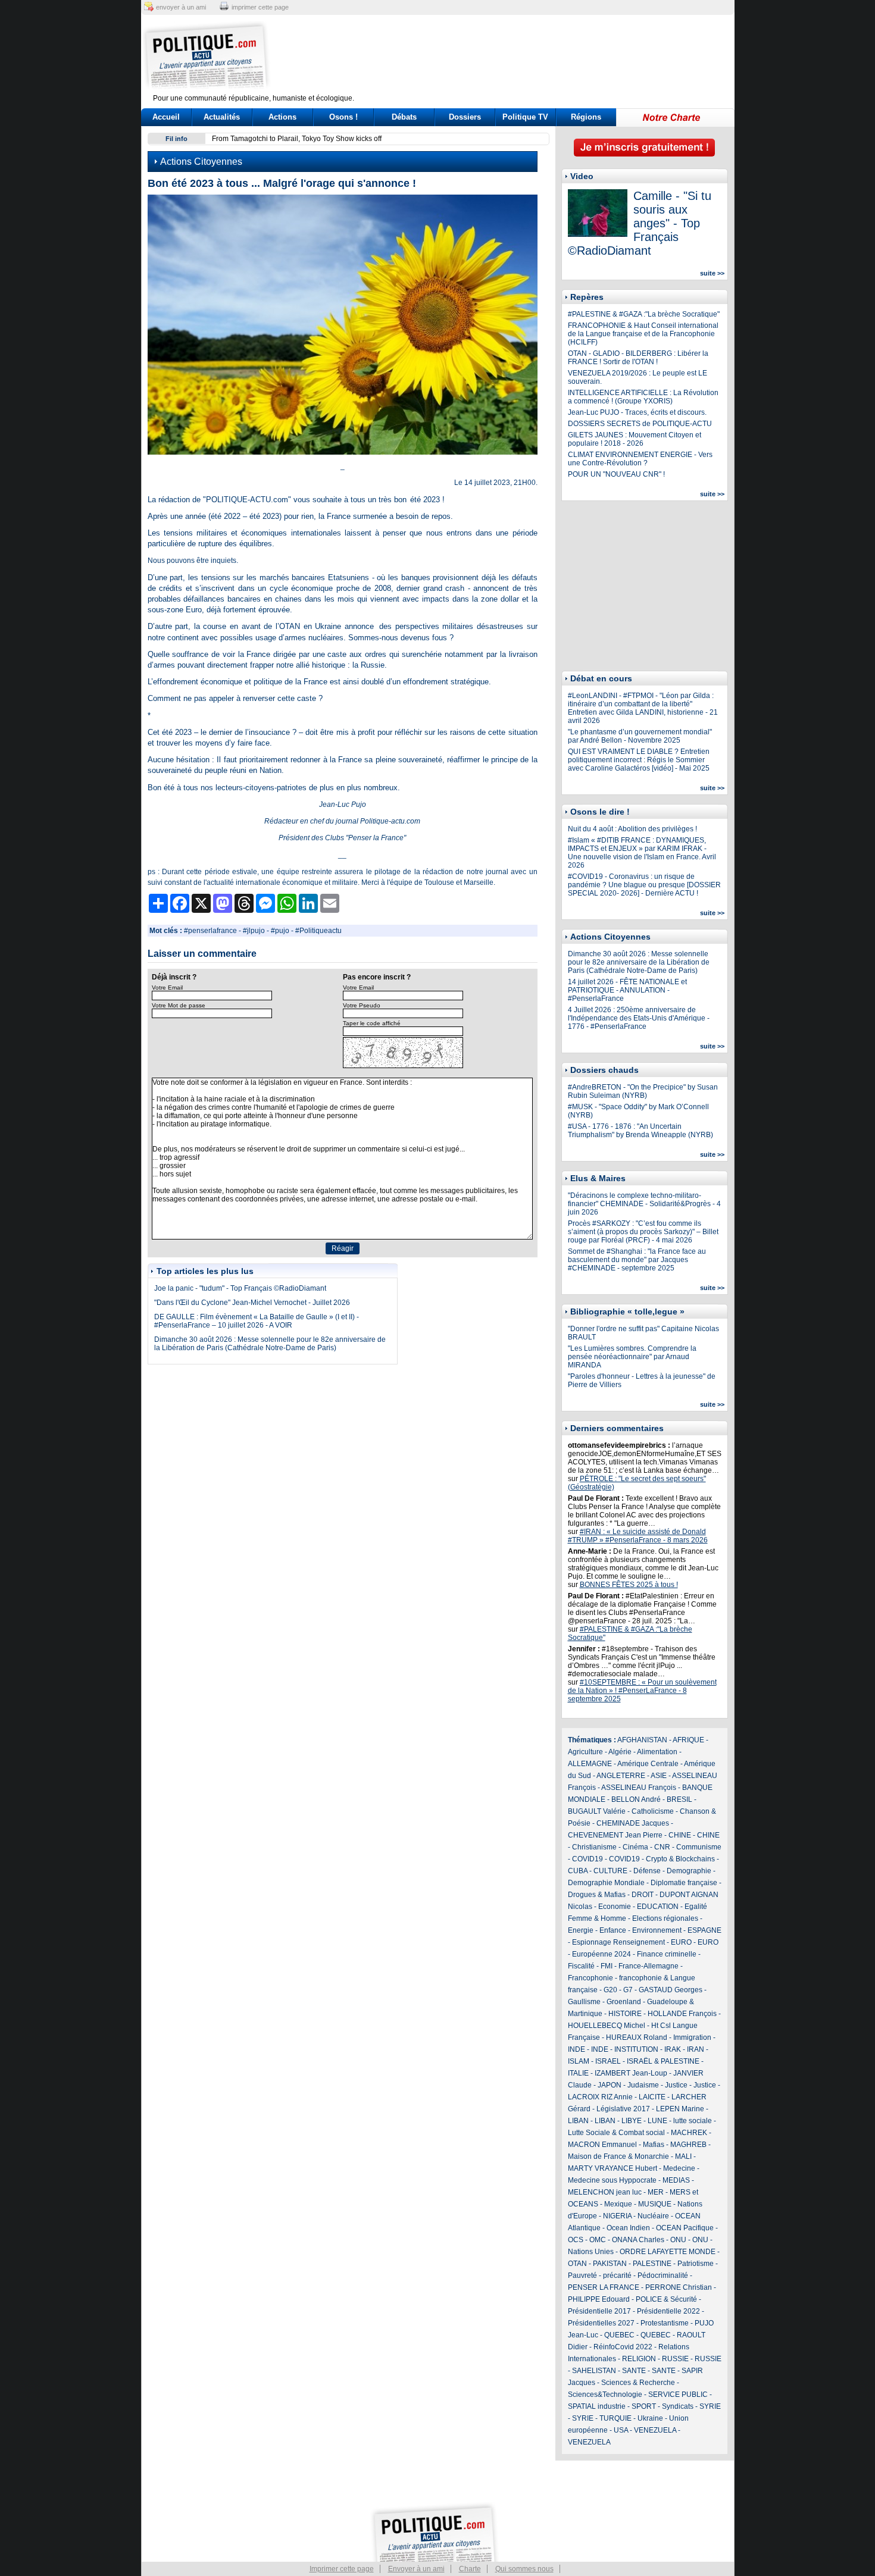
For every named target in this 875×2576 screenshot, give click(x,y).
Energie (581, 1930)
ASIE (659, 1776)
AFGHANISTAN (642, 1740)
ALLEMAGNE (590, 1764)
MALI (683, 2156)
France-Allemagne (649, 1966)
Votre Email (167, 987)
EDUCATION (658, 1907)
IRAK (673, 2049)
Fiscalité (581, 1966)
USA (621, 2430)
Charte (470, 2569)
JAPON (610, 2085)
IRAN (696, 2049)
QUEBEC (619, 2335)
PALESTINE (652, 2264)
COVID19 (587, 1859)
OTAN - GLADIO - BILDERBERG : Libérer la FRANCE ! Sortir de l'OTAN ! (638, 358)
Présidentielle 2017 (599, 2311)
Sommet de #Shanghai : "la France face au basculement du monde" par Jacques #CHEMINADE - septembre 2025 (637, 1260)
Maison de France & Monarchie (618, 2156)
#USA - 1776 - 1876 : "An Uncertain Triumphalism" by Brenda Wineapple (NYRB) (640, 1131)
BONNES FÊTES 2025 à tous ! (629, 1585)
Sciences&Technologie (605, 2395)
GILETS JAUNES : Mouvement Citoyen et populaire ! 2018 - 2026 (635, 439)
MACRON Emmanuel (602, 2145)
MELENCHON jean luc (605, 2192)
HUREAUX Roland (637, 2037)
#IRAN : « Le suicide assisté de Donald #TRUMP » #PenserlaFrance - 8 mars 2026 (638, 1536)
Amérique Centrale (648, 1764)
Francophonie (590, 1978)
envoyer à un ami (181, 7)
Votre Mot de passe (179, 1005)
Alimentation (657, 1752)
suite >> (712, 273)
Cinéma (635, 1847)
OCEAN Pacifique (685, 2228)
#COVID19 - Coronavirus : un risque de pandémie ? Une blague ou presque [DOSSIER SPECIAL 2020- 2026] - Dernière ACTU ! (644, 885)
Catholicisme (653, 1811)
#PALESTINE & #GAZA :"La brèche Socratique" (644, 314)
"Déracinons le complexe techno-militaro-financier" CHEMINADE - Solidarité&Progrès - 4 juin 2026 (644, 1204)
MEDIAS (676, 2180)
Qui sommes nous (524, 2569)
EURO (681, 1942)
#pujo (280, 931)
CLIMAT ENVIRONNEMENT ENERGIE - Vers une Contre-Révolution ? (640, 459)
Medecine (679, 2168)
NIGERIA (617, 2216)
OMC (598, 2240)
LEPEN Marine (680, 2109)
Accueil (166, 117)
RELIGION (639, 2359)
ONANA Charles (638, 2240)
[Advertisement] (512, 57)
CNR (662, 1847)
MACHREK (689, 2133)
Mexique (618, 2204)
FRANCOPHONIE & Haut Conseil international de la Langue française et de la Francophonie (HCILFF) (643, 334)
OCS (576, 2240)
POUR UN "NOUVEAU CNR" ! (616, 474)
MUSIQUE (655, 2204)
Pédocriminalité (663, 2275)
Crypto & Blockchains (680, 1859)
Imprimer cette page (342, 2569)
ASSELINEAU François (639, 1788)
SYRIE (710, 2406)
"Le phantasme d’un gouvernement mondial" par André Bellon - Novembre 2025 (640, 736)
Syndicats (678, 2406)
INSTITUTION (636, 2049)
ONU (678, 2240)
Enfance (613, 1930)
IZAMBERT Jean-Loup (631, 2073)
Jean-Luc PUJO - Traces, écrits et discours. (637, 412)
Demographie (689, 1871)
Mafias (654, 2145)
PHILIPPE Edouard (599, 2299)
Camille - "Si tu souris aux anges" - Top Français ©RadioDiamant (640, 223)
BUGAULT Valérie (597, 1811)
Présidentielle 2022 (668, 2311)
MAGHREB (688, 2145)
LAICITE (652, 2097)
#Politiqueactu (318, 931)
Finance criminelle (667, 1954)
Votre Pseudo (362, 1005)
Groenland (624, 2002)
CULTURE (610, 1871)
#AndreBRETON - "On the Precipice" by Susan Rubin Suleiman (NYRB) (643, 1091)
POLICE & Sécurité (666, 2299)
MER (656, 2192)
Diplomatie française (684, 1883)
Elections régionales (665, 1918)
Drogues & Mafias (597, 1895)
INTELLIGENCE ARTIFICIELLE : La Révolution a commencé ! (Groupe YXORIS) (643, 397)
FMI (607, 1966)
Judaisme (643, 2085)
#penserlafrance (210, 931)
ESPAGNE (704, 1930)
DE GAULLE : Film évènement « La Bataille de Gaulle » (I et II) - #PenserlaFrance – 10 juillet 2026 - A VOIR (257, 1321)
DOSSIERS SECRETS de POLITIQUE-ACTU (640, 424)
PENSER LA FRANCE (604, 2287)
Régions (586, 117)
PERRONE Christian (679, 2287)
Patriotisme (696, 2264)
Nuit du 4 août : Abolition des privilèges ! (632, 829)
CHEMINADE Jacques (633, 1823)
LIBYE (632, 2121)
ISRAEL (608, 2061)
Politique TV (525, 117)
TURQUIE (615, 2418)
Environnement (657, 1930)
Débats (404, 117)
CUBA (578, 1871)
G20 (610, 1990)
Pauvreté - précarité (600, 2275)
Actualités (222, 117)
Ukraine (650, 2418)
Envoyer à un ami (416, 2569)
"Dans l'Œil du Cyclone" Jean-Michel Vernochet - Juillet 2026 (252, 1303)
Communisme (699, 1847)
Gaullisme (584, 2002)
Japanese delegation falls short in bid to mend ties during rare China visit (329, 139)
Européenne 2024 (601, 1954)
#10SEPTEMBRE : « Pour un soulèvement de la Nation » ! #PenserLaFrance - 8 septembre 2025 (642, 1691)
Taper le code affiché (372, 1023)
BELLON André (636, 1799)
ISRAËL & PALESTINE (663, 2061)
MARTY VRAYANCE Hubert (612, 2168)
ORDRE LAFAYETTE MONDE (668, 2252)
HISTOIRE (625, 2014)
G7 (628, 1990)
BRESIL (679, 1799)
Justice (676, 2085)
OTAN (577, 2264)
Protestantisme (665, 2323)
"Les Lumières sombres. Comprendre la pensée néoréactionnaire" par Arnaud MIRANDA (632, 1357)
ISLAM (579, 2061)
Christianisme (594, 1847)
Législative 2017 (623, 2109)
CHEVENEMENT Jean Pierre (615, 1835)
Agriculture (585, 1752)
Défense (647, 1871)
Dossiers (465, 117)
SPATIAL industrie (597, 2406)
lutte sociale (693, 2121)
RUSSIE (675, 2359)
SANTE (634, 2371)
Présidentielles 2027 (601, 2323)
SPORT (644, 2406)
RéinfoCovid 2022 (623, 2347)
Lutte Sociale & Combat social (616, 2133)
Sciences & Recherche (638, 2383)
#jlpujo (254, 931)
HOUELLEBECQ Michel (607, 2026)
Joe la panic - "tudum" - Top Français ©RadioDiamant (240, 1288)
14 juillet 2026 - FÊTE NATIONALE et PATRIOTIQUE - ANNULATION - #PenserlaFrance (627, 990)
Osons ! (343, 117)
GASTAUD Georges (671, 1990)
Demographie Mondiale (606, 1883)
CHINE (680, 1835)
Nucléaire (653, 2216)
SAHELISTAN (594, 2371)
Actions (282, 117)
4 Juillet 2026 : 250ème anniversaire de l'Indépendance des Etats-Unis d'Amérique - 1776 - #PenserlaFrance (639, 1018)
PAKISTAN (610, 2264)
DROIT (643, 1895)
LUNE (657, 2121)
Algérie (620, 1752)
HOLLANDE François (682, 2014)
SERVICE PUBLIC (678, 2395)
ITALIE (578, 2073)
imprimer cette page (260, 7)
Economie (615, 1907)
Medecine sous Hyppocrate (612, 2180)
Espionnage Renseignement (618, 1942)
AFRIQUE (688, 1740)
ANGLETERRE (621, 1776)
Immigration (692, 2037)
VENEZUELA (655, 2430)
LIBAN (578, 2121)
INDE (576, 2049)
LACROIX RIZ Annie (600, 2097)
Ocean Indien (628, 2228)
